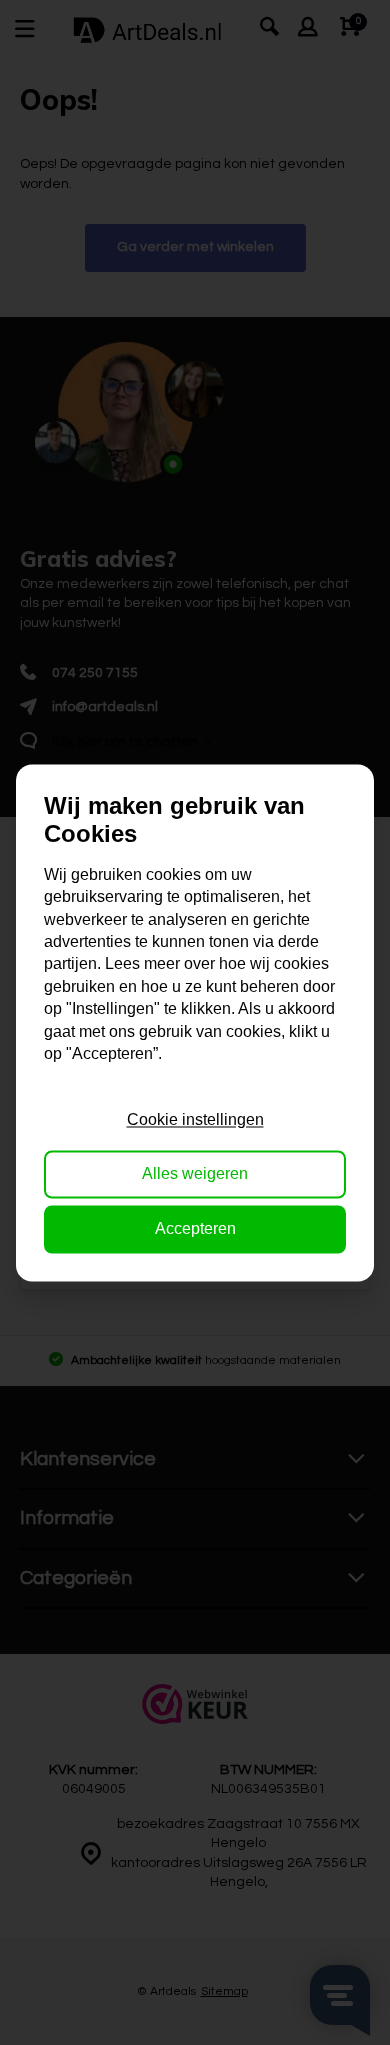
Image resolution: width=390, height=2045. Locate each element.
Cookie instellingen (195, 1119)
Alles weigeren (195, 1174)
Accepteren (195, 1228)
